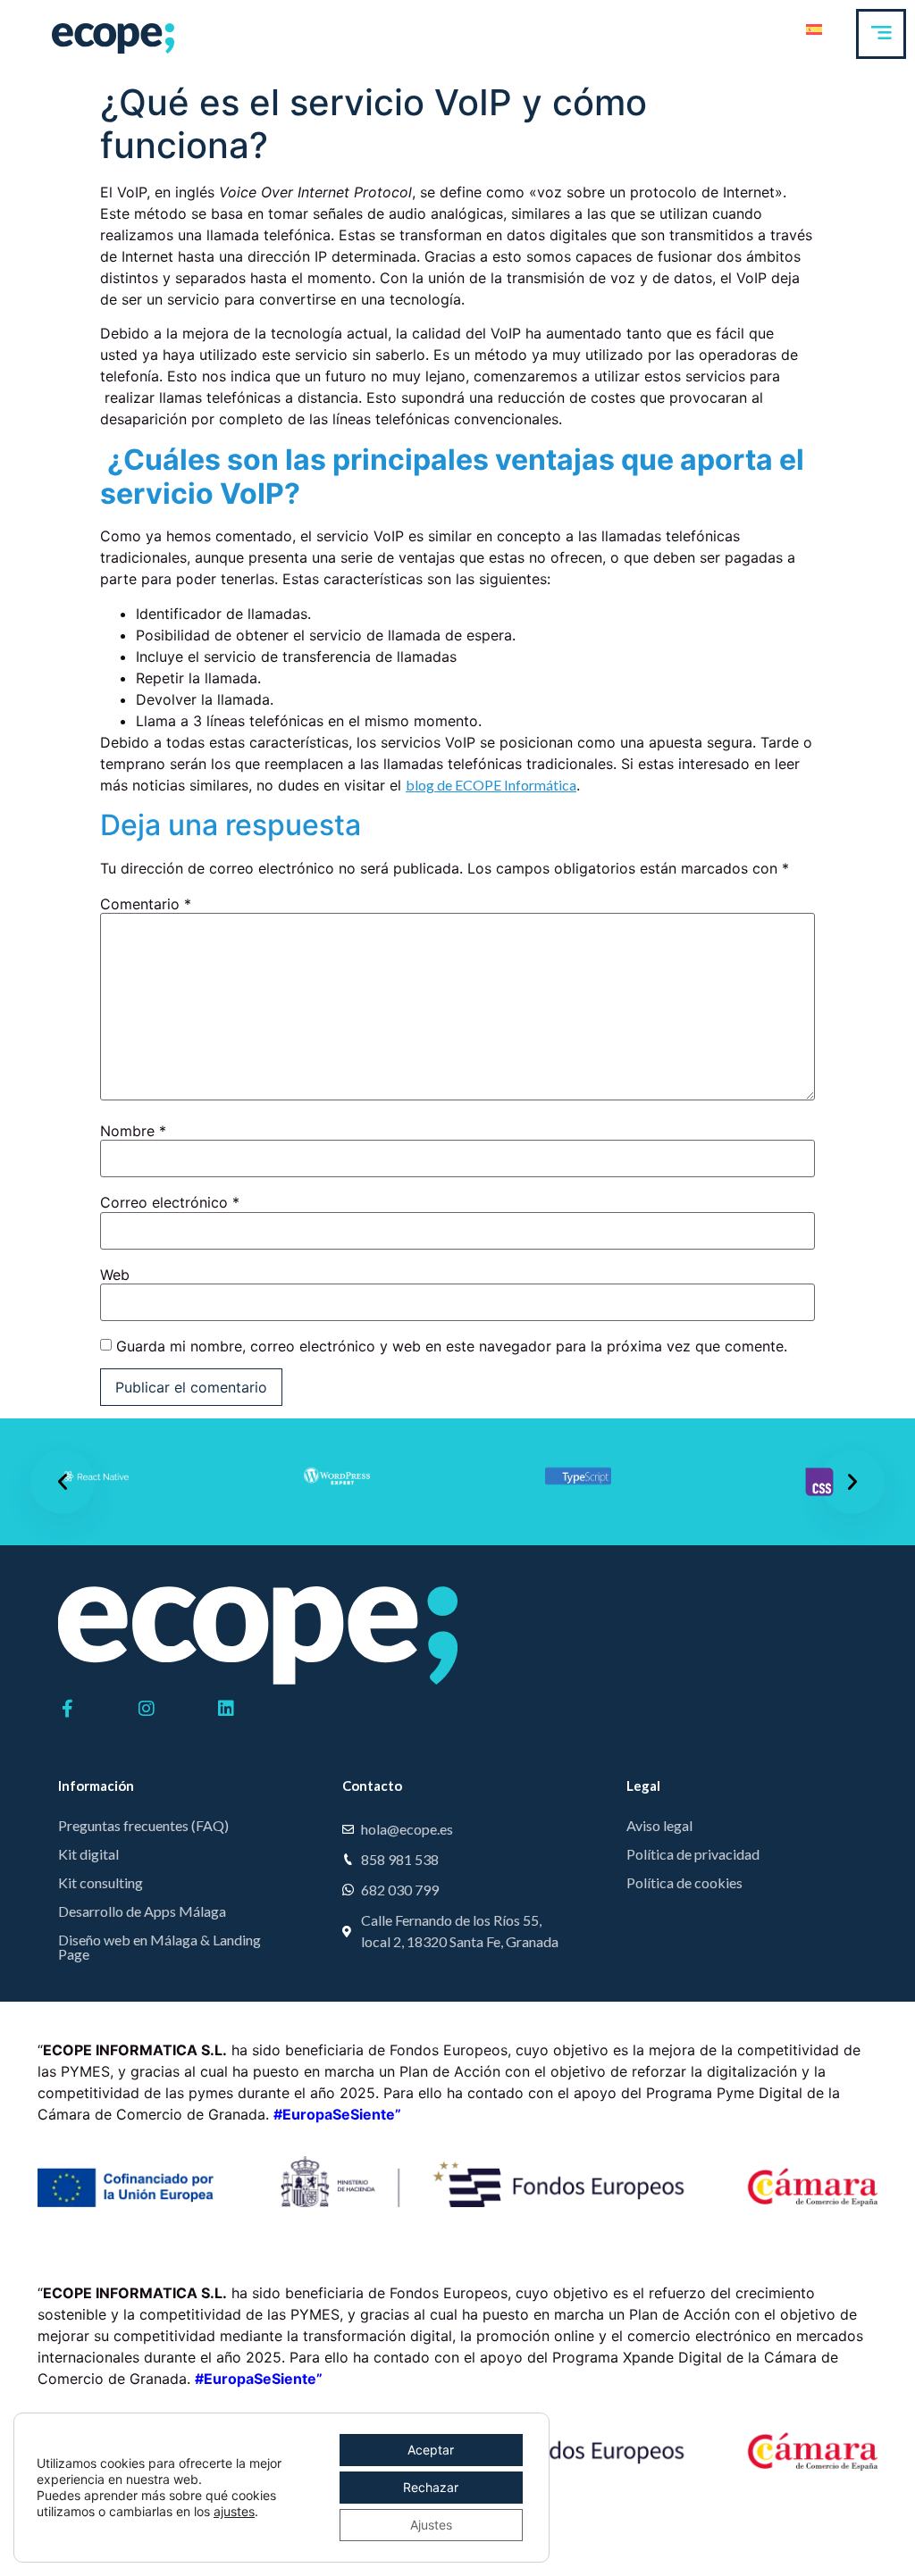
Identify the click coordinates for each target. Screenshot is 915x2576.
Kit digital (88, 1854)
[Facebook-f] (67, 1709)
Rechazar (431, 2487)
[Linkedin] (226, 1709)
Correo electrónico (170, 1202)
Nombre (133, 1131)
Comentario (146, 904)
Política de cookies (684, 1882)
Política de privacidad (693, 1854)
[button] (63, 1482)
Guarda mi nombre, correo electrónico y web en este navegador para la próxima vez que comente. (452, 1346)
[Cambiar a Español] (814, 28)
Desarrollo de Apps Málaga (142, 1911)
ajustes (234, 2511)
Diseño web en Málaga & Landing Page (159, 1947)
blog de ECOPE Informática (491, 785)
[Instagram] (147, 1709)
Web (115, 1275)
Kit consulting (101, 1882)
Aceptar (431, 2450)
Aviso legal (659, 1825)
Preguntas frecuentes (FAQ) (143, 1825)
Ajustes (431, 2525)
